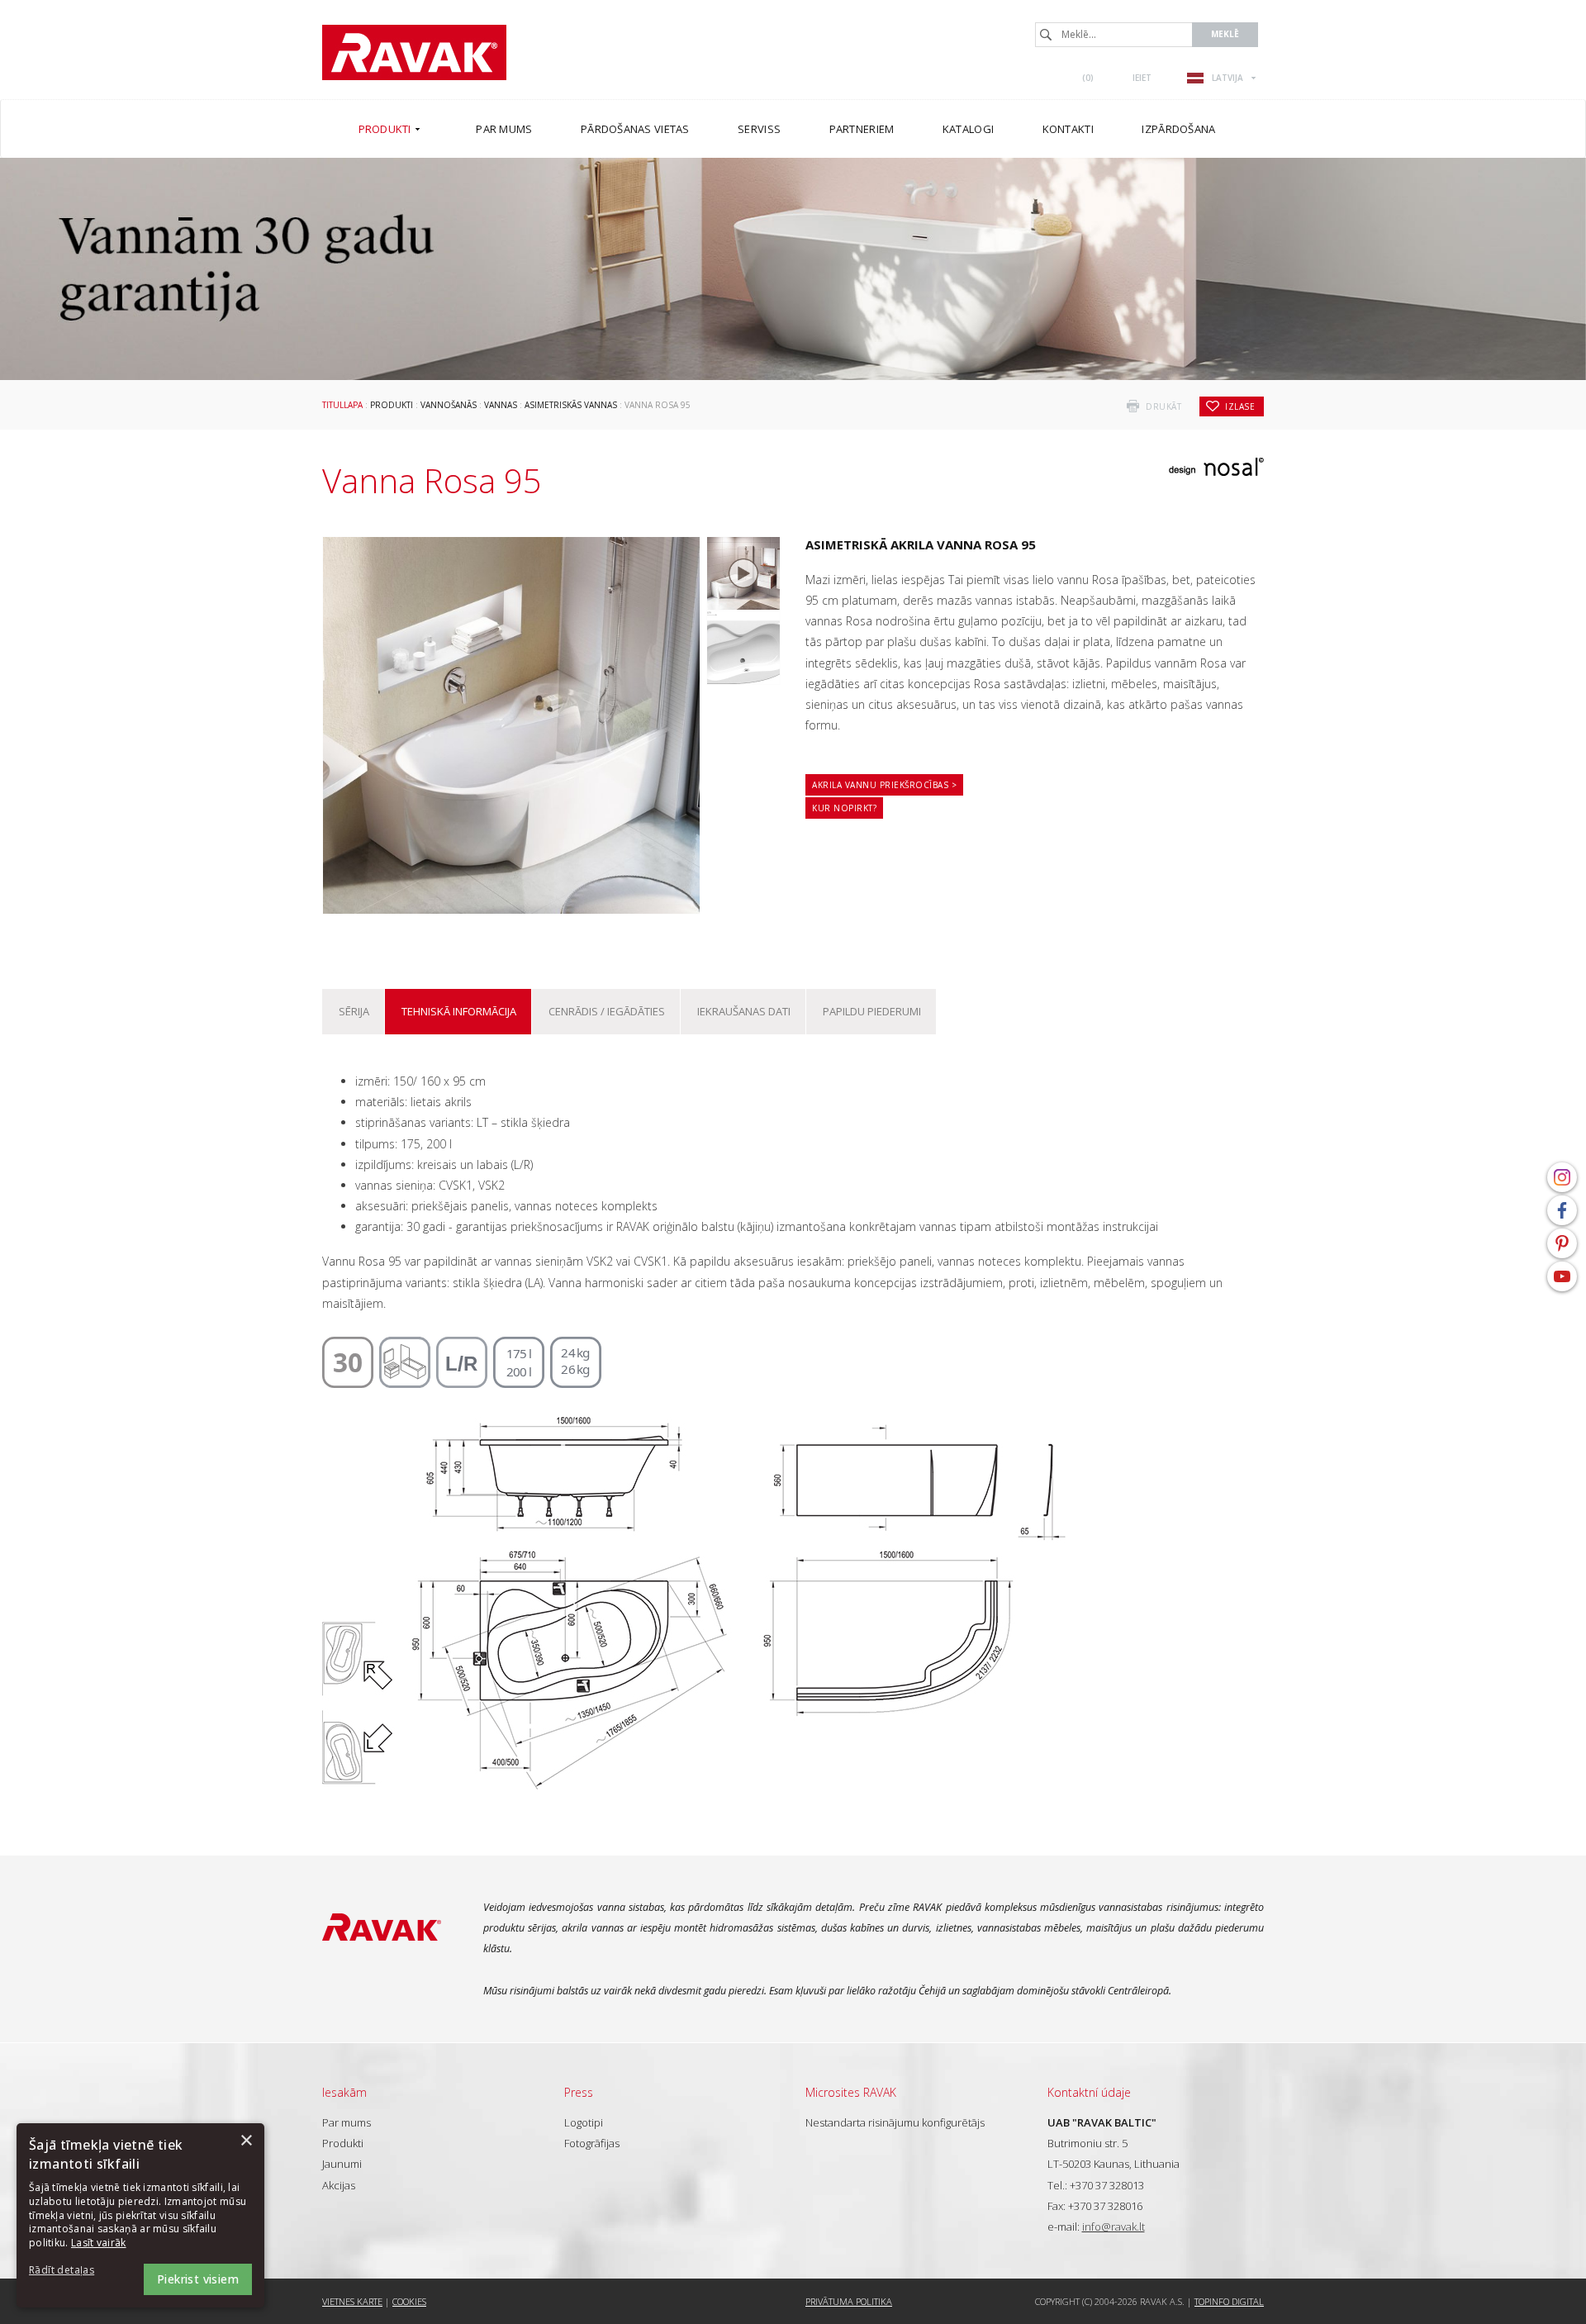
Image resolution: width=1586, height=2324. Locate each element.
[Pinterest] (1562, 1243)
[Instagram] (1562, 1177)
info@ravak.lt (1114, 2227)
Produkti (392, 405)
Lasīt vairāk (99, 2243)
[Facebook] (1562, 1210)
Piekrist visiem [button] (198, 2279)
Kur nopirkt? (844, 808)
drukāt (1163, 406)
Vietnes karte (352, 2301)
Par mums (347, 2122)
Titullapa (342, 405)
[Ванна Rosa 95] (743, 648)
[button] (74, 2271)
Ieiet (1142, 78)
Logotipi (584, 2122)
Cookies (409, 2301)
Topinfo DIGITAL (1229, 2301)
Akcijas (339, 2185)
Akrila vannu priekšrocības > (884, 785)
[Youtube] (1562, 1276)
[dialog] (140, 2215)
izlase (1240, 406)
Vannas (501, 405)
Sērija (354, 1011)
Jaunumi (342, 2164)
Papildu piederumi (872, 1011)
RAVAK (414, 52)
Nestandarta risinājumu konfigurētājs (895, 2122)
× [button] (246, 2141)
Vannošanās (449, 405)
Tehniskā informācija (459, 1011)
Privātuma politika (849, 2301)
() (1088, 78)
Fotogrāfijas (592, 2143)
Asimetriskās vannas (571, 405)
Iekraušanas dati (744, 1011)
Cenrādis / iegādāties (607, 1011)
